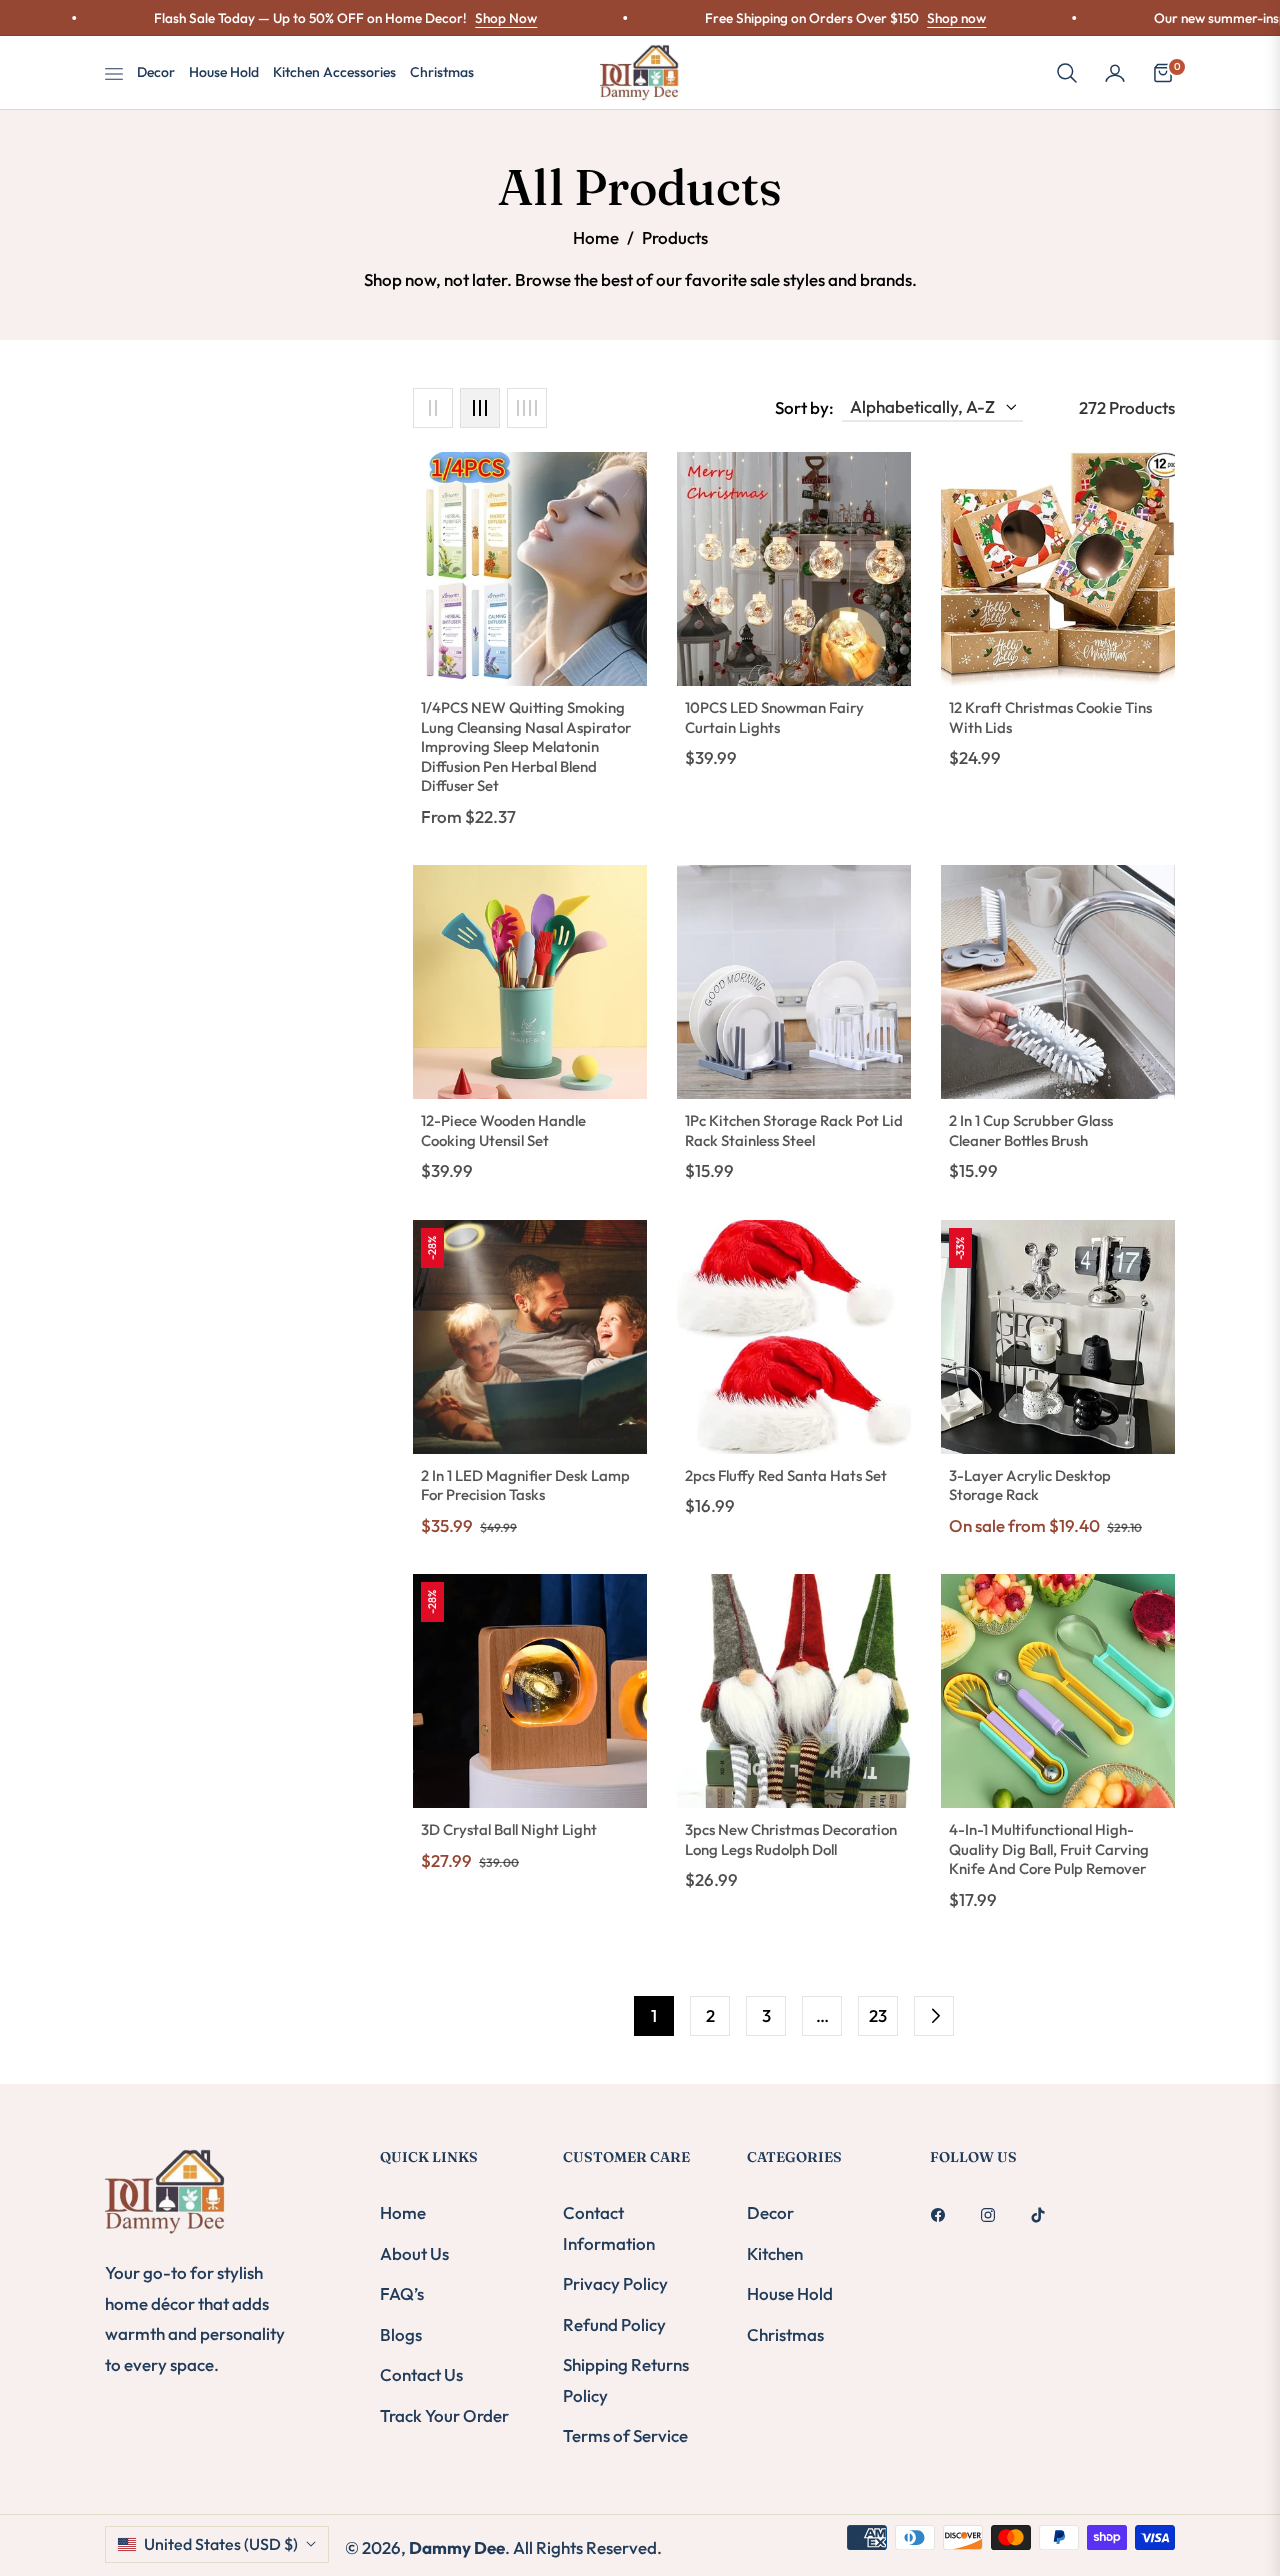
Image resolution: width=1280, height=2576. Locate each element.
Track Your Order (444, 2415)
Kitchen (775, 2253)
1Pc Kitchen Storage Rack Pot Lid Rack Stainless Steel (794, 1130)
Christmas (785, 2334)
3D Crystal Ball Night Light (509, 1829)
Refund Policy (614, 2324)
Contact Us (421, 2374)
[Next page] (934, 2016)
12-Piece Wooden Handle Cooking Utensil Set (503, 1130)
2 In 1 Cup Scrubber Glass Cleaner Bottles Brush (1031, 1130)
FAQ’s (402, 2293)
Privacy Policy (615, 2283)
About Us (414, 2253)
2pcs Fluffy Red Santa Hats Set (786, 1475)
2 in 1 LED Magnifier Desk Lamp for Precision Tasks (525, 1485)
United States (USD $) (221, 2544)
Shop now (883, 18)
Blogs (401, 2334)
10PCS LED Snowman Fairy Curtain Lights (774, 717)
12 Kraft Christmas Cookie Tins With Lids (1050, 717)
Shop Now (433, 18)
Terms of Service (625, 2435)
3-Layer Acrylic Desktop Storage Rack (1030, 1485)
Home (596, 237)
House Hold (790, 2293)
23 (878, 2015)
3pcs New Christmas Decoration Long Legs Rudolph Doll (791, 1839)
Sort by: (804, 407)
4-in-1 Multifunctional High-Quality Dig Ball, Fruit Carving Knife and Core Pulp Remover (1049, 1849)
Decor (770, 2212)
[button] (1067, 73)
